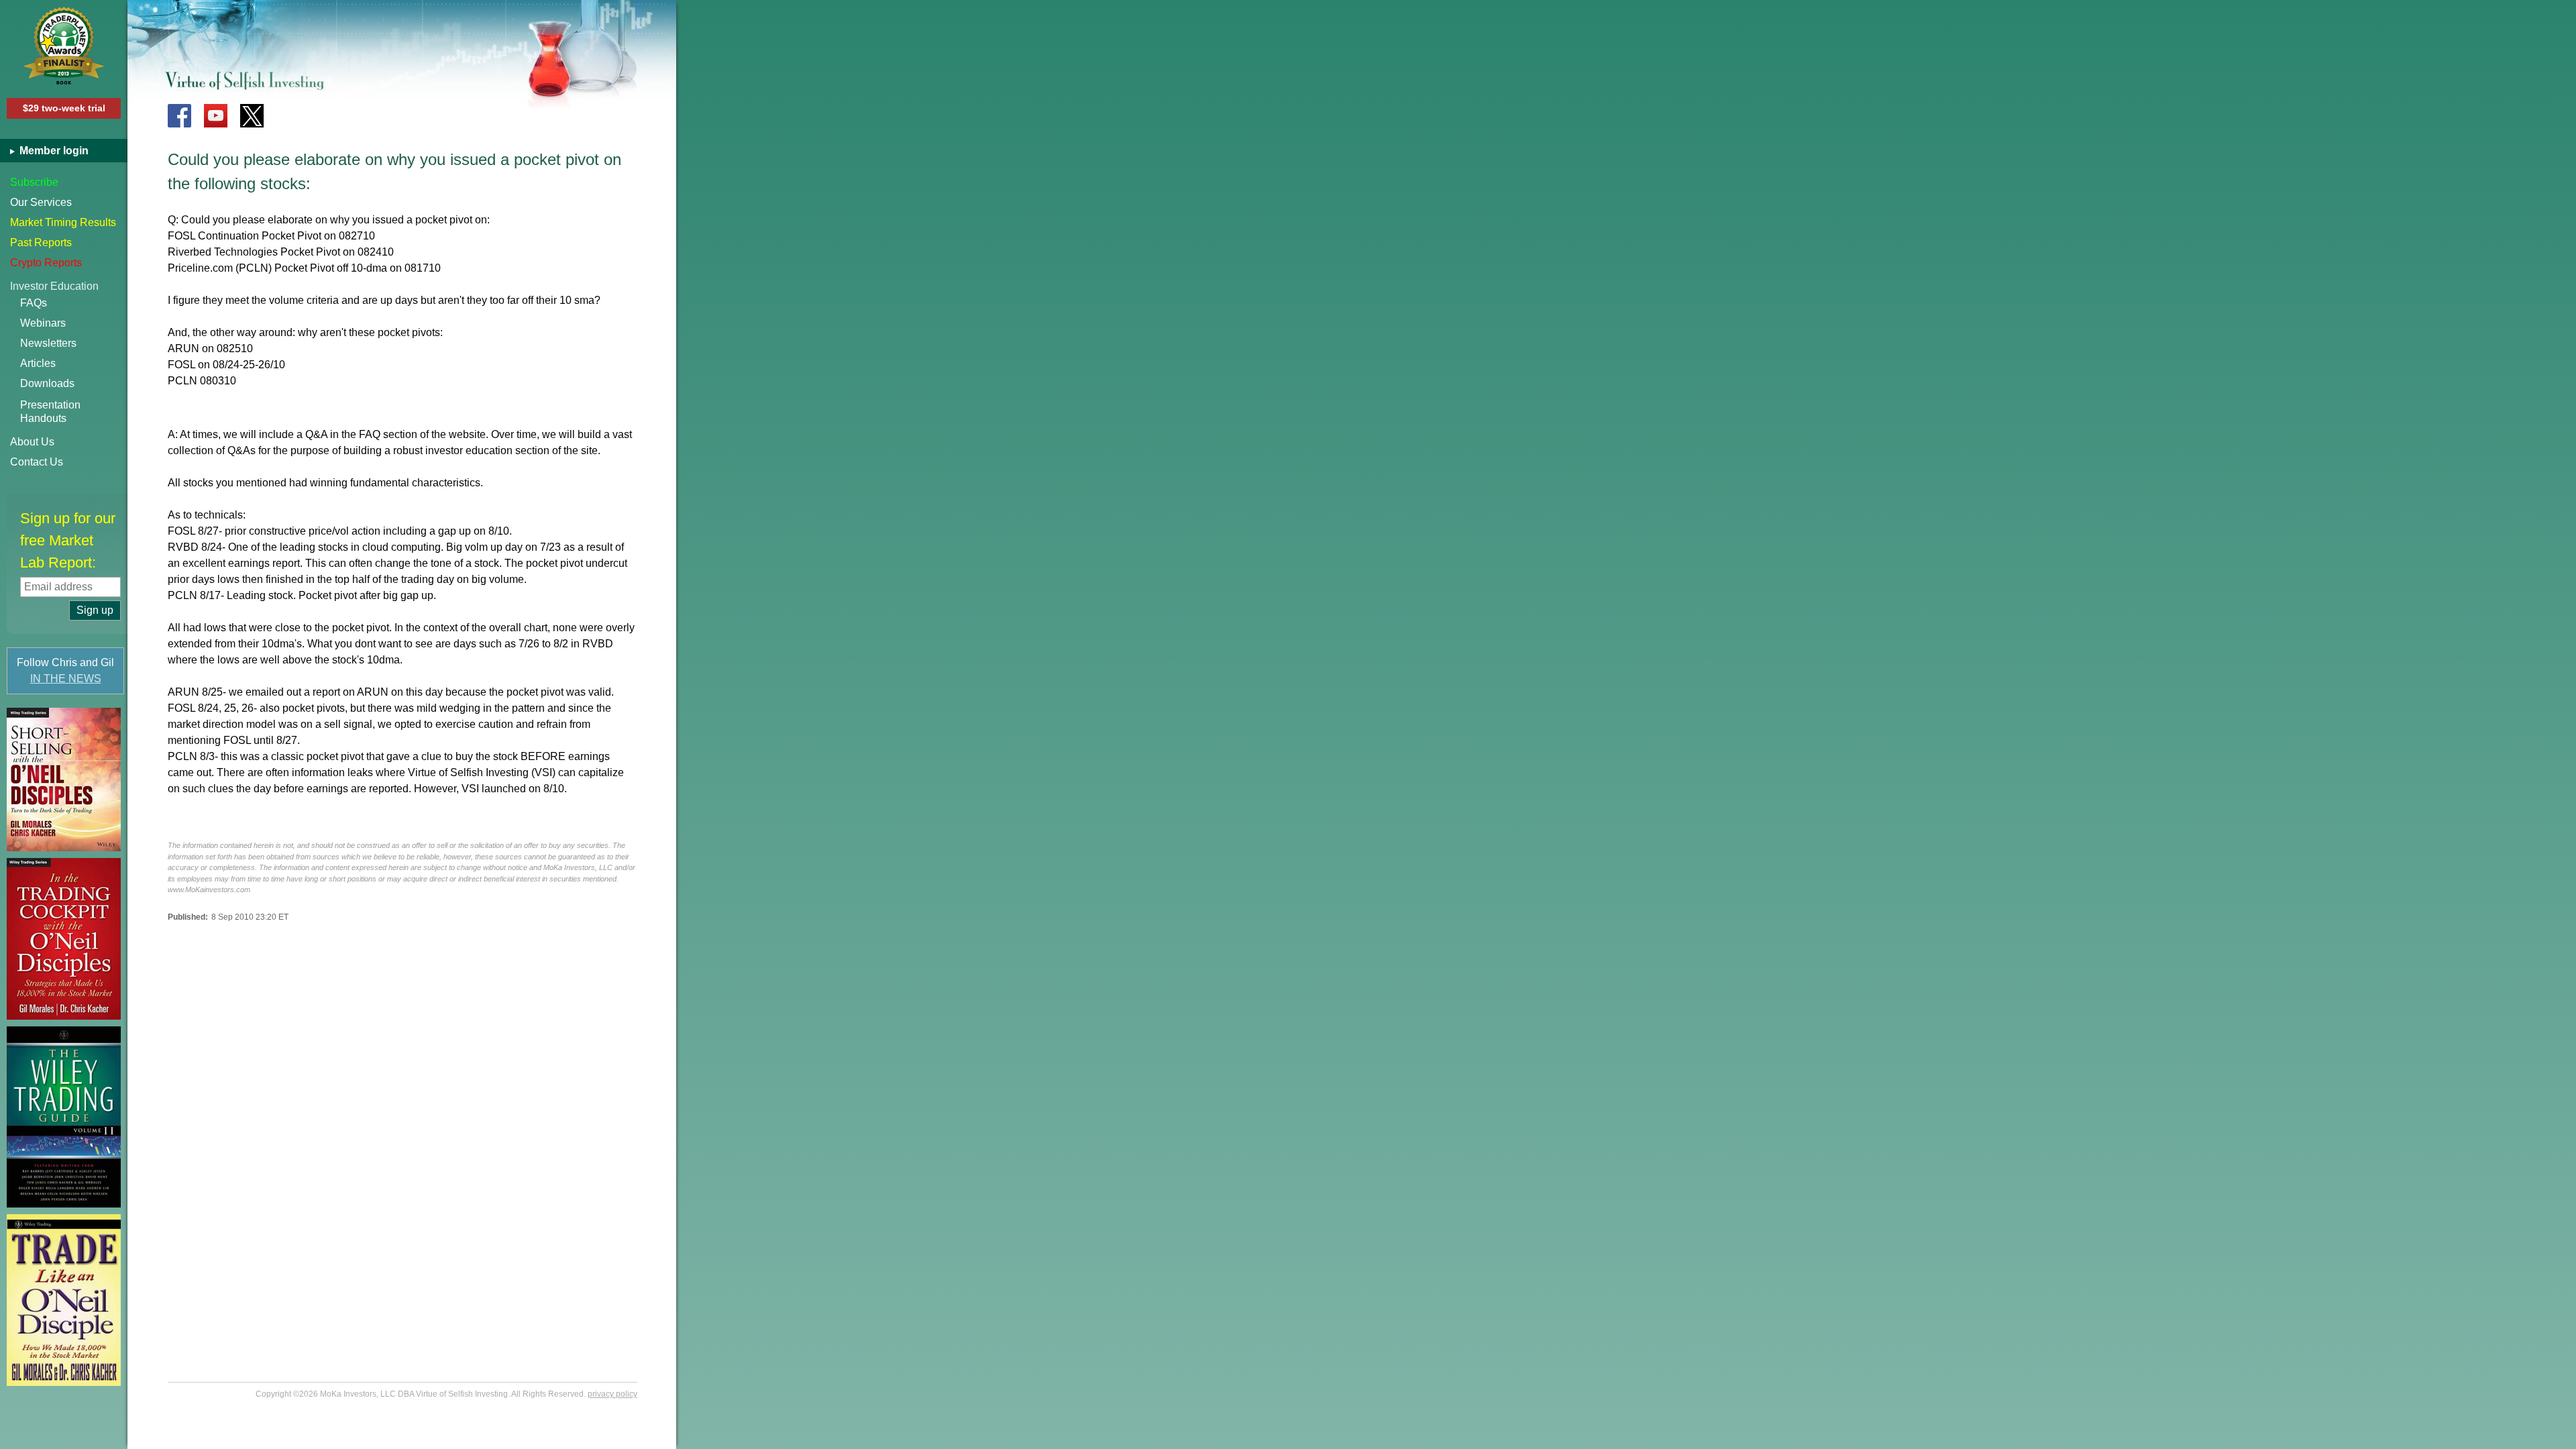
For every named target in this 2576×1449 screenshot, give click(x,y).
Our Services (41, 202)
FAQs (34, 303)
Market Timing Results (63, 222)
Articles (38, 363)
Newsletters (48, 343)
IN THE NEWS (66, 679)
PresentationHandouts (50, 412)
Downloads (47, 383)
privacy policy (612, 1394)
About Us (32, 442)
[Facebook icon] (179, 116)
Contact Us (37, 462)
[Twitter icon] (252, 116)
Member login (53, 151)
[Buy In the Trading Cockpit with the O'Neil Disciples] (64, 939)
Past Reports (41, 243)
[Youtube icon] (216, 116)
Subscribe (34, 182)
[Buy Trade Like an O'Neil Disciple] (64, 1300)
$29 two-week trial (64, 108)
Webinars (43, 323)
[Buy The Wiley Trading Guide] (64, 1117)
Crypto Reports (46, 263)
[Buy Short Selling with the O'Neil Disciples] (64, 780)
